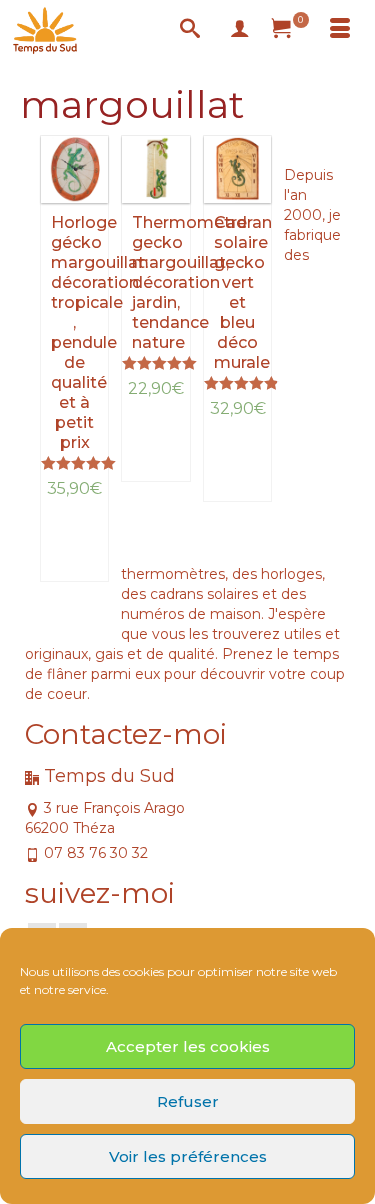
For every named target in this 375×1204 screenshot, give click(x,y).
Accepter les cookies (188, 1046)
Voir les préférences (188, 1156)
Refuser (188, 1101)
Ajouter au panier (83, 546)
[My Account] (240, 30)
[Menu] (340, 30)
